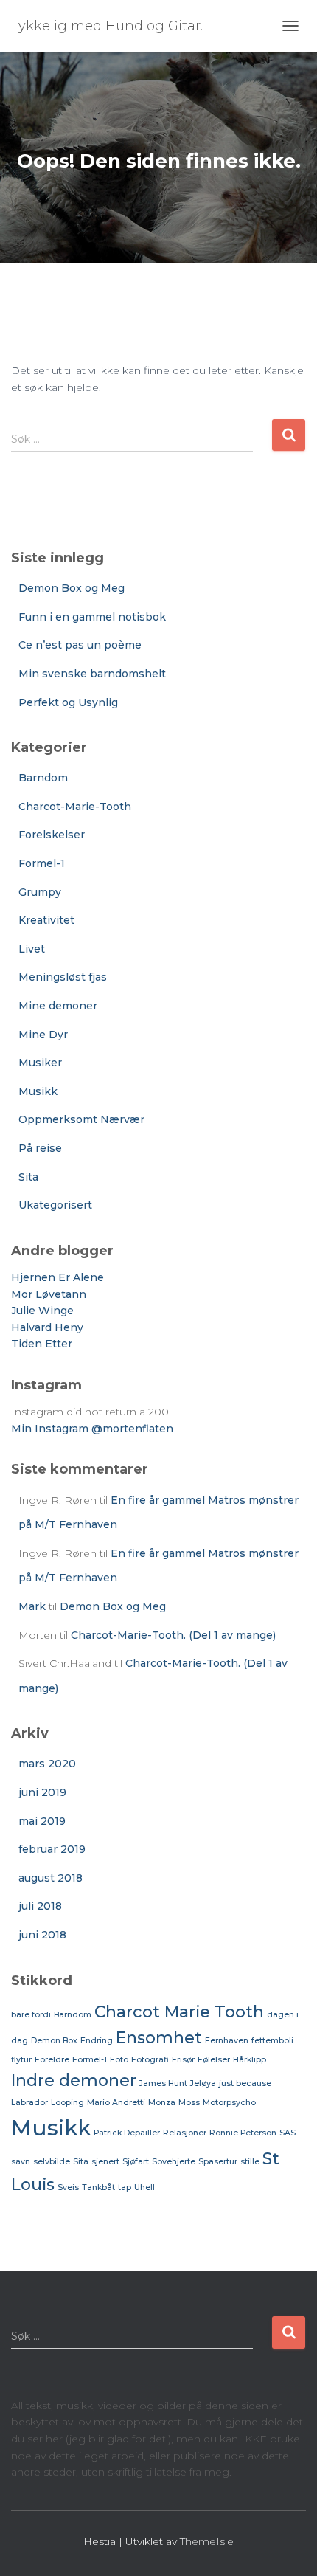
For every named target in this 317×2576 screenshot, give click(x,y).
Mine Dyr (43, 1035)
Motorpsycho (229, 2103)
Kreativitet (46, 920)
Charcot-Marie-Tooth (75, 807)
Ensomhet (159, 2037)
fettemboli (272, 2041)
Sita (28, 1177)
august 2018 (50, 1878)
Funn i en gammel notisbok (92, 617)
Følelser (214, 2060)
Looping (67, 2103)
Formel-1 (42, 863)
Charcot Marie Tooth (179, 2012)
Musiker (40, 1063)
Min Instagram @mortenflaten (92, 1429)
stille (250, 2162)
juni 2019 (42, 1792)
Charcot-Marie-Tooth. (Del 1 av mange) (173, 1635)
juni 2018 (42, 1935)
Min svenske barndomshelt (92, 674)
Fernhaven (227, 2041)
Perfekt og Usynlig (68, 702)
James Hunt (163, 2083)
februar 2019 (52, 1849)
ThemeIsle (207, 2541)
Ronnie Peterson (243, 2133)
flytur (21, 2060)
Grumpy (40, 892)
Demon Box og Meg (72, 588)
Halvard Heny (47, 1327)
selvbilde (52, 2162)
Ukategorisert (55, 1205)
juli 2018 (40, 1906)
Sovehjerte (174, 2162)
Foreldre (52, 2060)
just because (245, 2083)
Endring (97, 2041)
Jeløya (203, 2083)
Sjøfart (136, 2162)
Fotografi (150, 2060)
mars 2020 (47, 1764)
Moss (189, 2103)
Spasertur (218, 2162)
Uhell (144, 2187)
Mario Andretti (116, 2103)
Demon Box (54, 2041)
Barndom (43, 778)
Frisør (183, 2060)
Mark (32, 1606)
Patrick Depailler (127, 2133)
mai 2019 (42, 1821)
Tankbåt (98, 2187)
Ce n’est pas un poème (80, 645)
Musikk (38, 1091)
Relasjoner (185, 2133)
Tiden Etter (42, 1344)
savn (21, 2162)
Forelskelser (52, 835)
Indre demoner (74, 2080)
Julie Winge (42, 1311)
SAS (288, 2133)
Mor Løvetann (49, 1294)
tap (125, 2187)
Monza (162, 2103)
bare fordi (31, 2015)
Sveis (68, 2187)
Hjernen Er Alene (58, 1277)
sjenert (105, 2162)
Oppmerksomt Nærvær (81, 1119)
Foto (119, 2060)
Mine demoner (58, 1006)
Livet (32, 949)
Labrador (29, 2103)
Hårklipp (250, 2060)
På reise (40, 1148)
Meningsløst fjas (63, 977)
